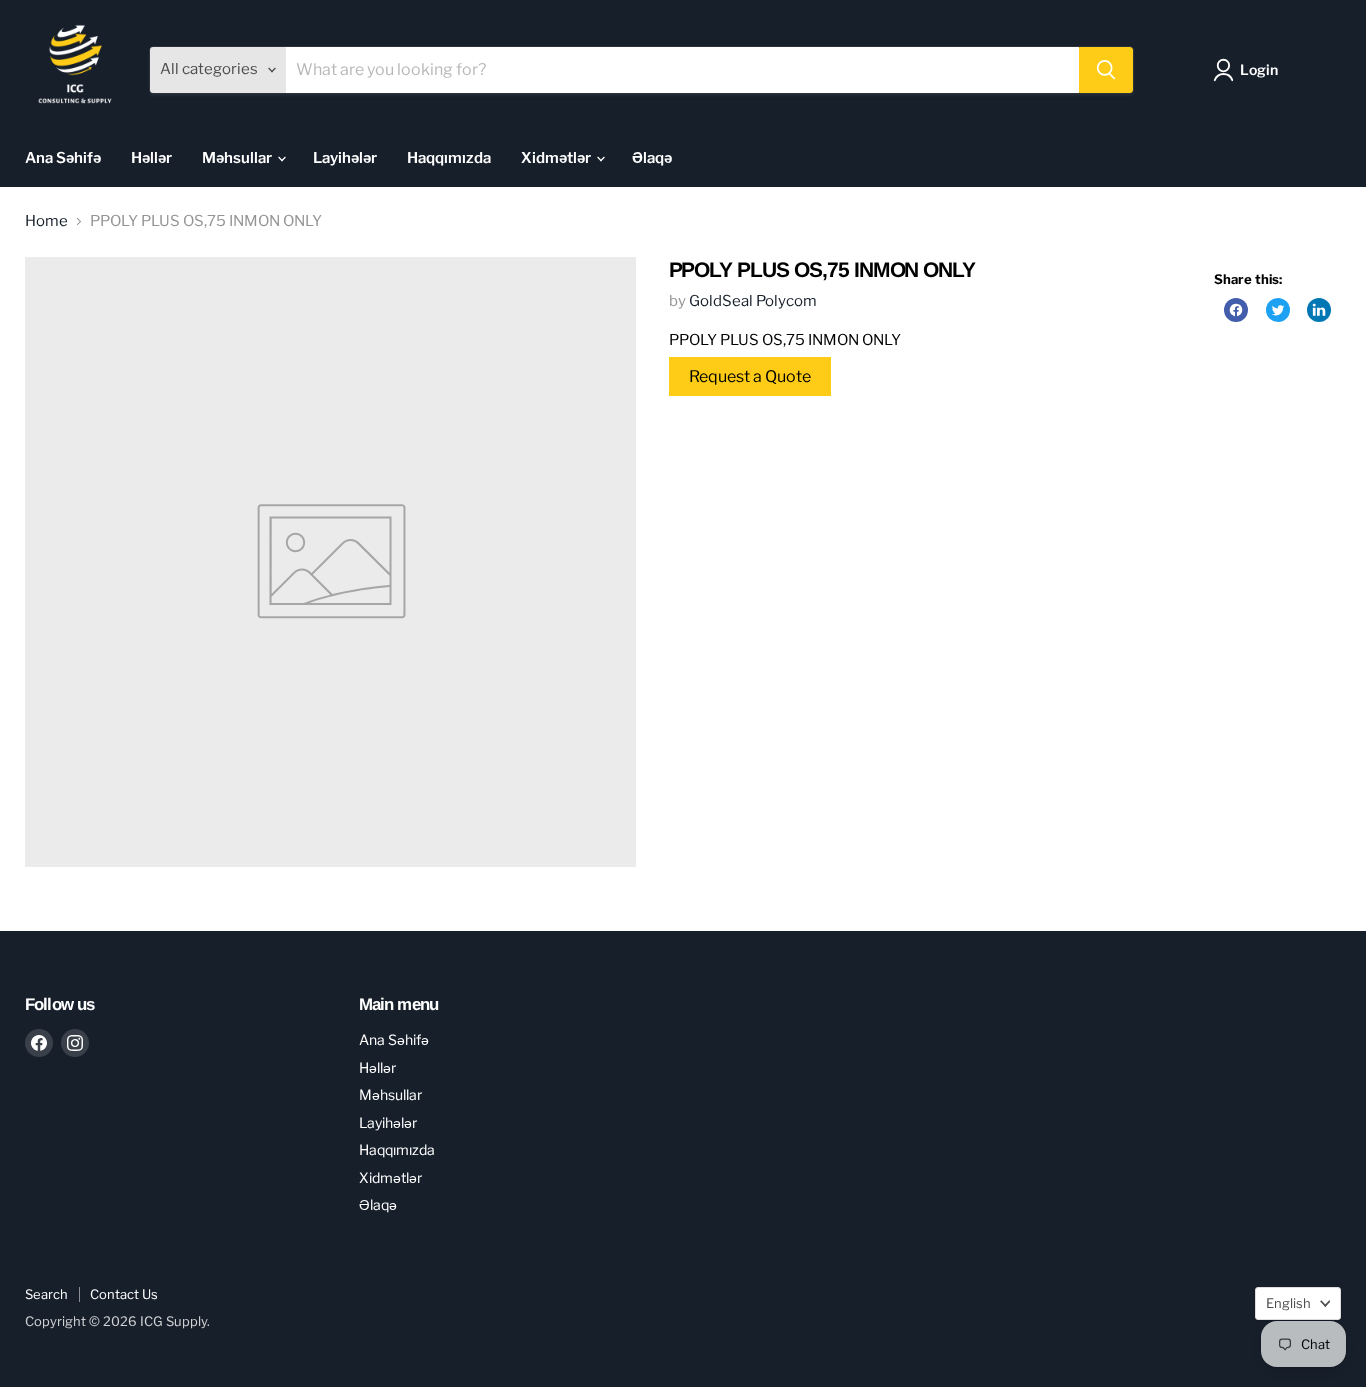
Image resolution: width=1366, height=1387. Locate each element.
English (1288, 1303)
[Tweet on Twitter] (1278, 310)
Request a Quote (750, 376)
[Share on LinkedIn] (1319, 310)
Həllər (151, 158)
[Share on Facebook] (1236, 310)
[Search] (1106, 70)
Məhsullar (238, 158)
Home (46, 221)
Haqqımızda (449, 158)
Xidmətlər (557, 158)
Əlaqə (652, 158)
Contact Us (124, 1294)
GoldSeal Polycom (753, 301)
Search (46, 1294)
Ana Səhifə (63, 158)
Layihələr (345, 158)
